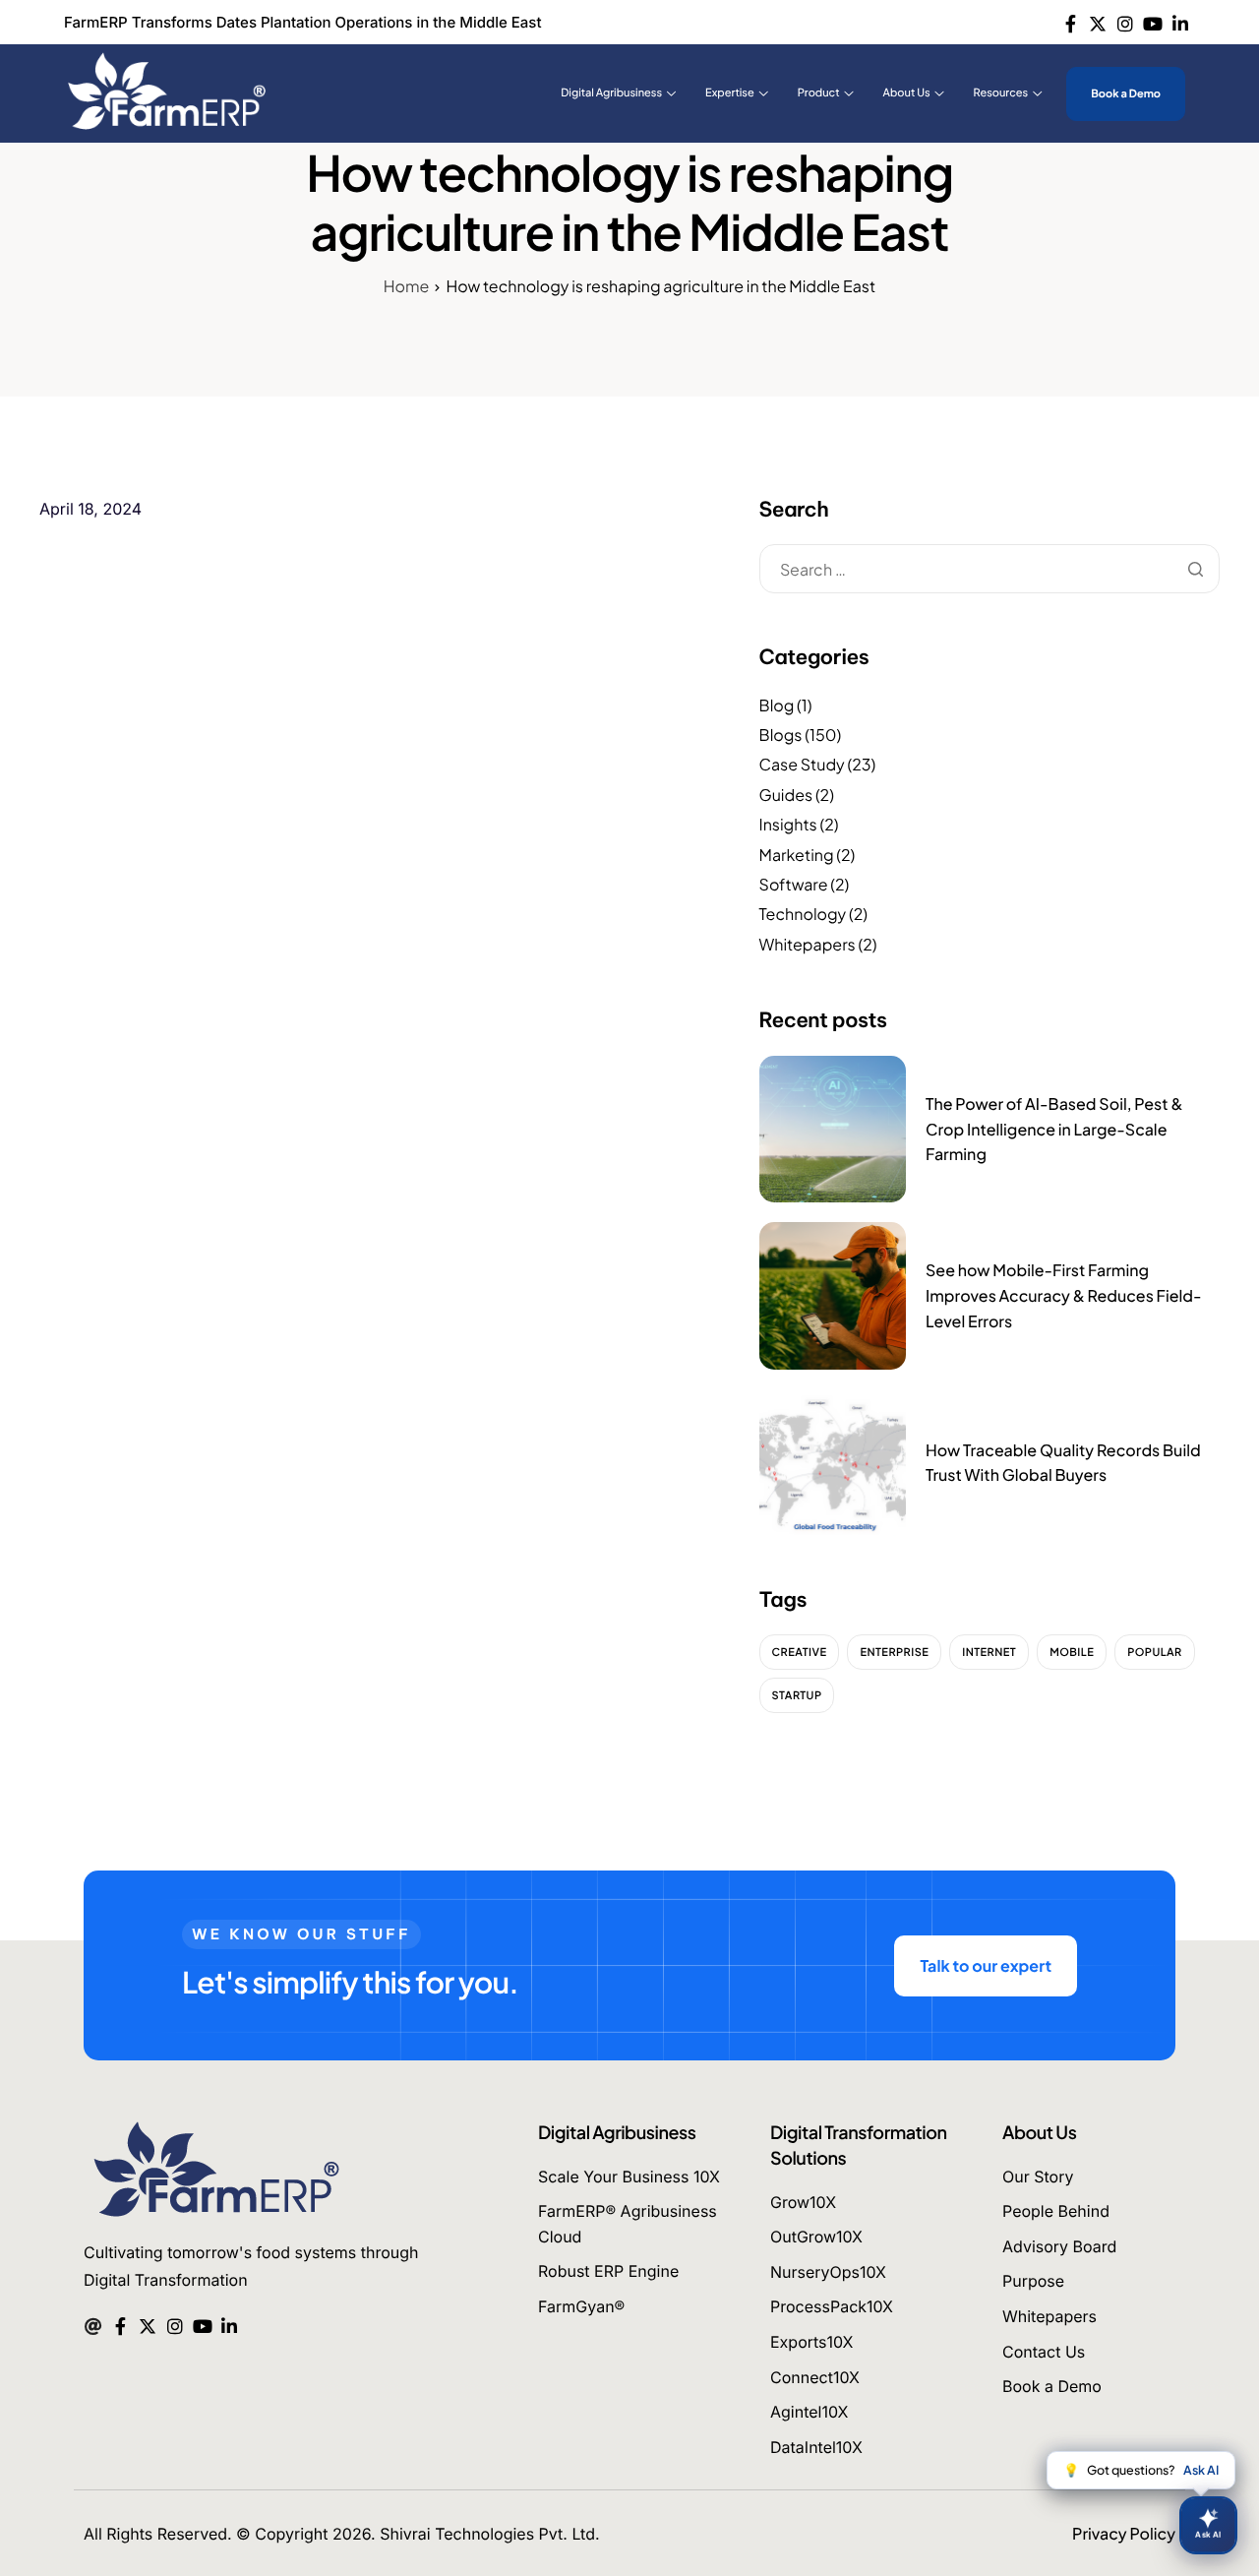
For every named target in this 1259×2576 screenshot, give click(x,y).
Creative (800, 1653)
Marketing (797, 855)
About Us (907, 93)
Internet (989, 1653)
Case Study (802, 764)
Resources (1001, 93)
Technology (803, 914)
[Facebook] (1071, 22)
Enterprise (894, 1653)
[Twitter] (1098, 22)
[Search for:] (989, 570)
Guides (786, 795)
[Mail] (93, 2324)
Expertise (730, 93)
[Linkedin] (1180, 22)
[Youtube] (1152, 22)
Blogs (781, 735)
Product (819, 93)
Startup (797, 1696)
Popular (1155, 1653)
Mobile (1072, 1653)
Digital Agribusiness (611, 93)
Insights (788, 824)
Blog (777, 705)
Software (794, 884)
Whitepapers (808, 944)
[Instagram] (1126, 22)
